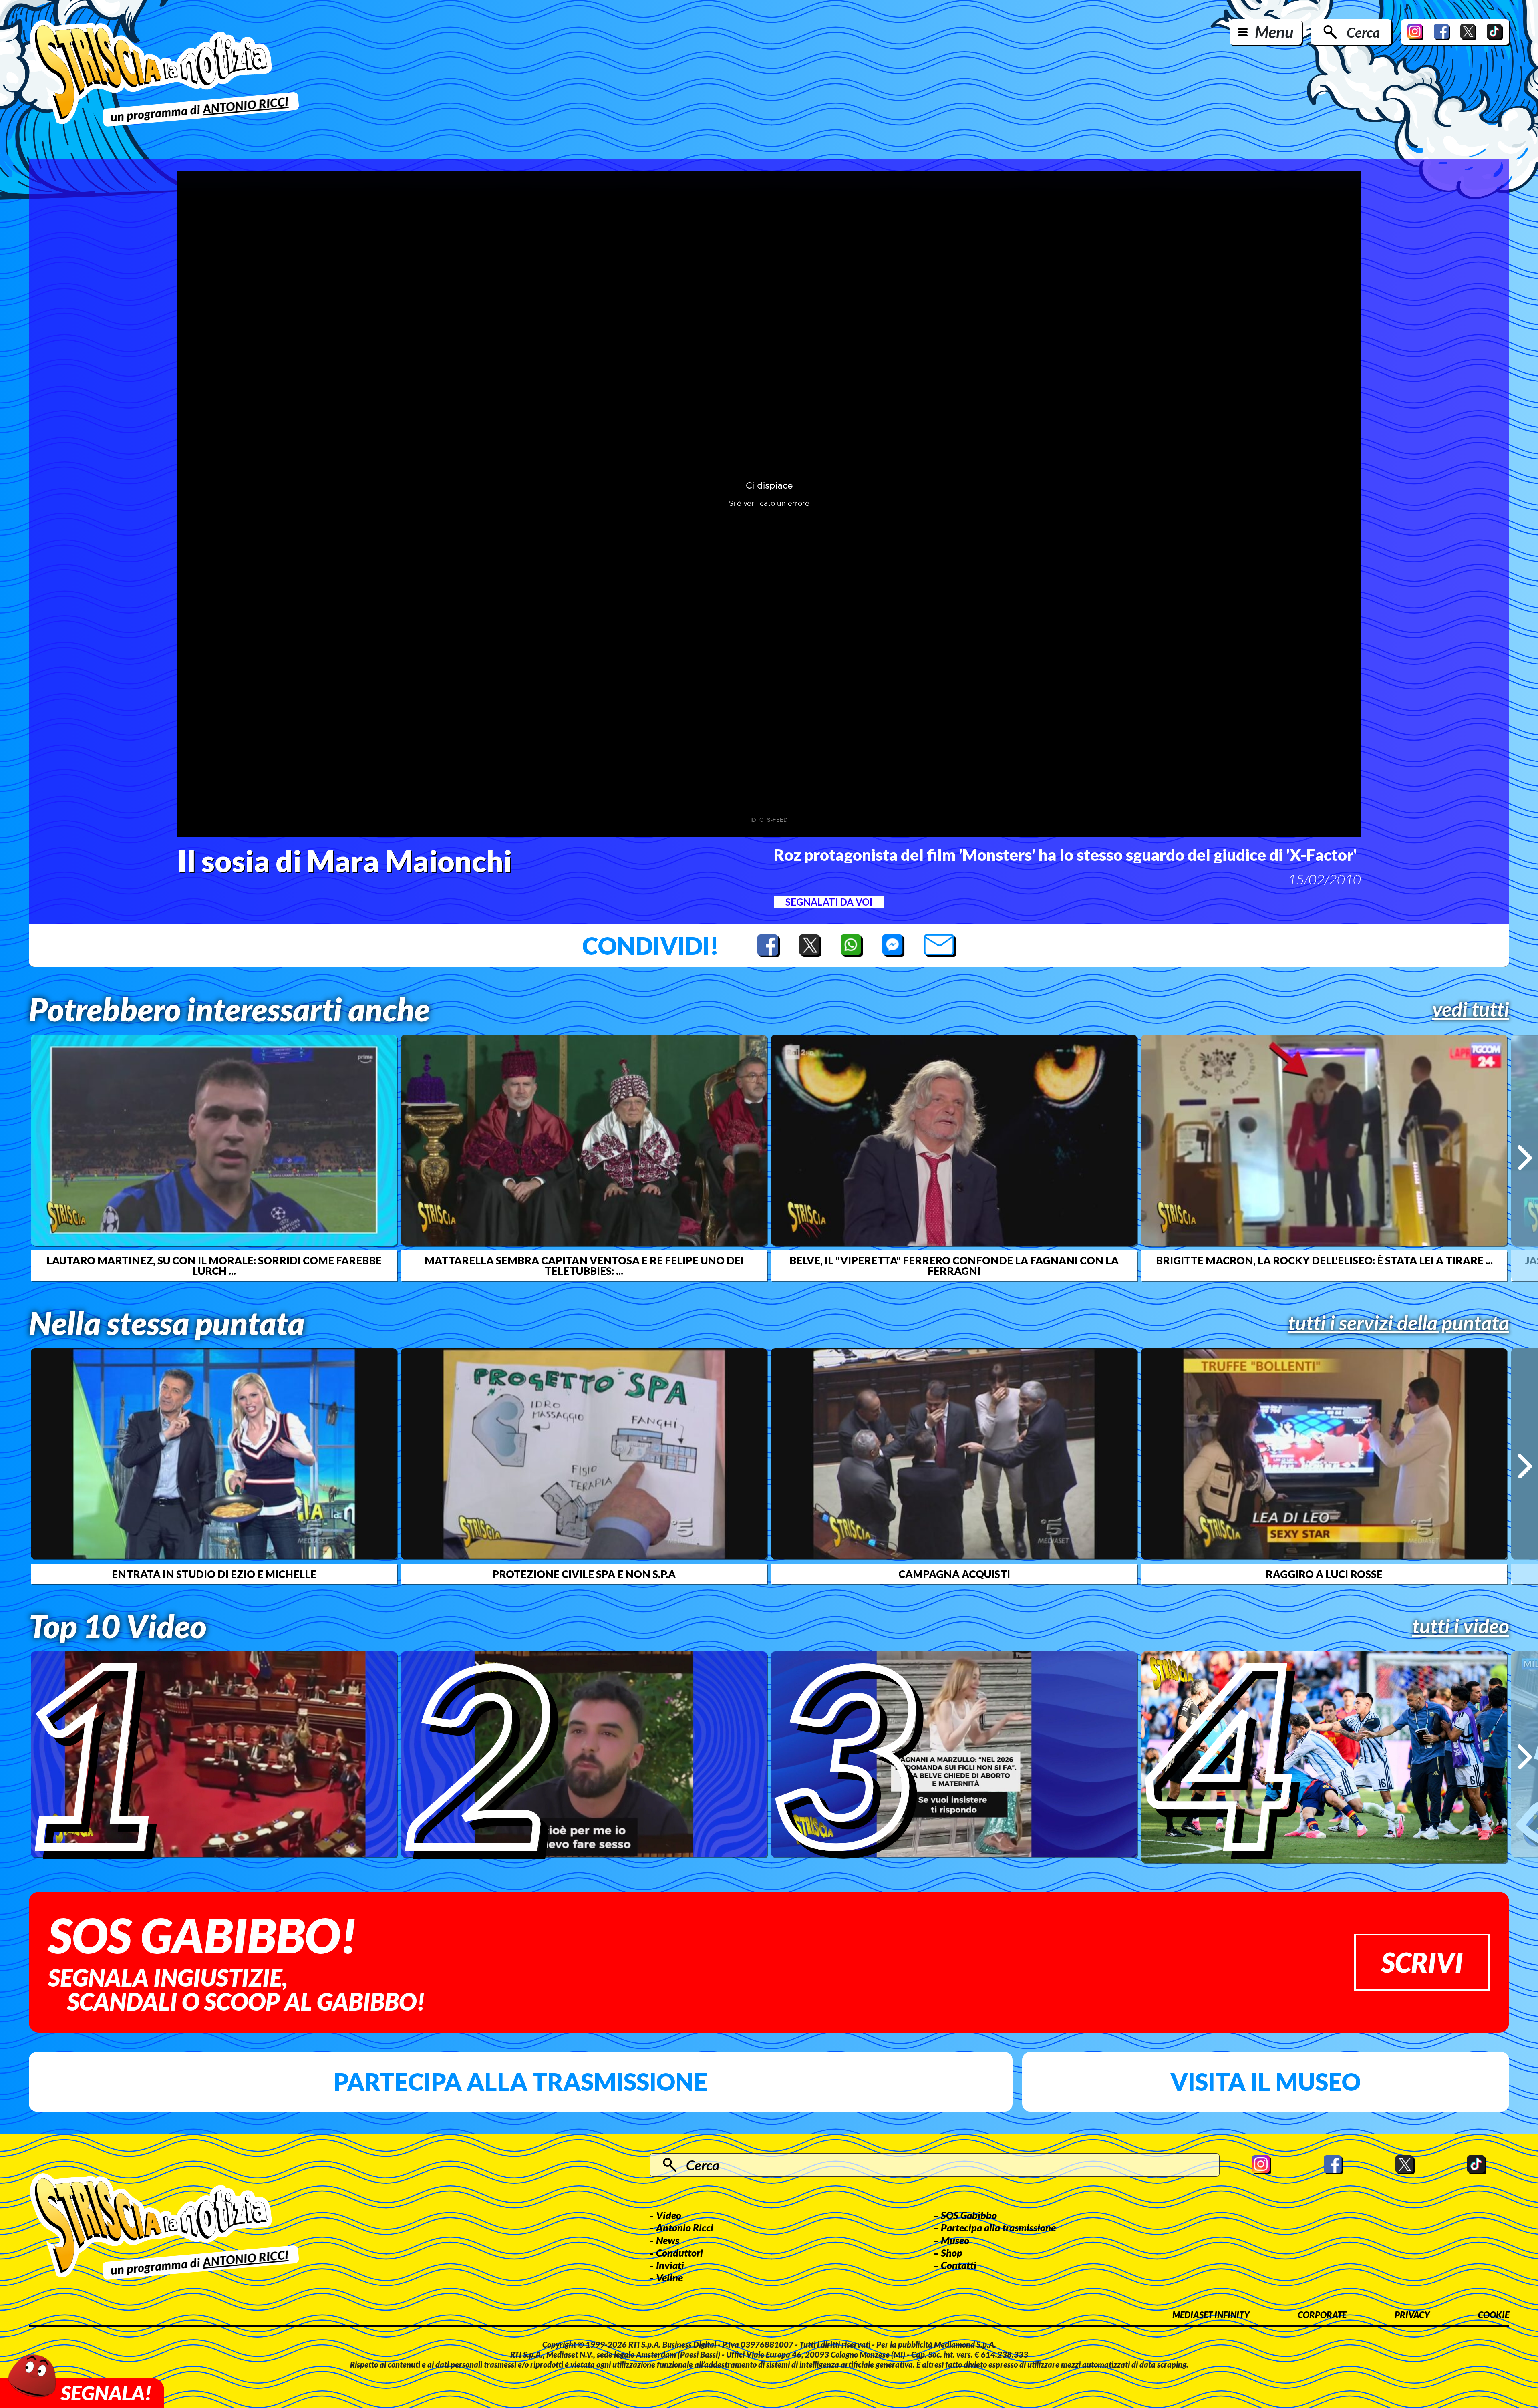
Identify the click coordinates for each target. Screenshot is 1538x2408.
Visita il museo (1265, 2082)
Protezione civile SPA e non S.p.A (584, 1574)
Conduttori (679, 2253)
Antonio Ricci (685, 2227)
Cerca (1363, 32)
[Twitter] (1468, 32)
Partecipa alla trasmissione (520, 2082)
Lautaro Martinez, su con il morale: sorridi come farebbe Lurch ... (214, 1266)
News (668, 2240)
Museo (955, 2240)
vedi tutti (1471, 1009)
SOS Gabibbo (969, 2215)
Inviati (670, 2265)
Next (1525, 1158)
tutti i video (1461, 1626)
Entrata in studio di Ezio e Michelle (214, 1574)
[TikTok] (1495, 32)
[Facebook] (1442, 32)
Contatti (959, 2265)
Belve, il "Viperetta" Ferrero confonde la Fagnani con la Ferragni (954, 1266)
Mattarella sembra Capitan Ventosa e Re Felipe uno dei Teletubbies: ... (584, 1266)
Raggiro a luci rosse (1324, 1574)
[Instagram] (1415, 32)
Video (669, 2215)
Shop (952, 2253)
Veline (669, 2277)
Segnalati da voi (829, 902)
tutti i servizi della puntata (1399, 1323)
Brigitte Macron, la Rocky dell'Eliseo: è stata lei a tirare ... (1324, 1260)
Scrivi (1422, 1962)
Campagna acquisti (954, 1574)
